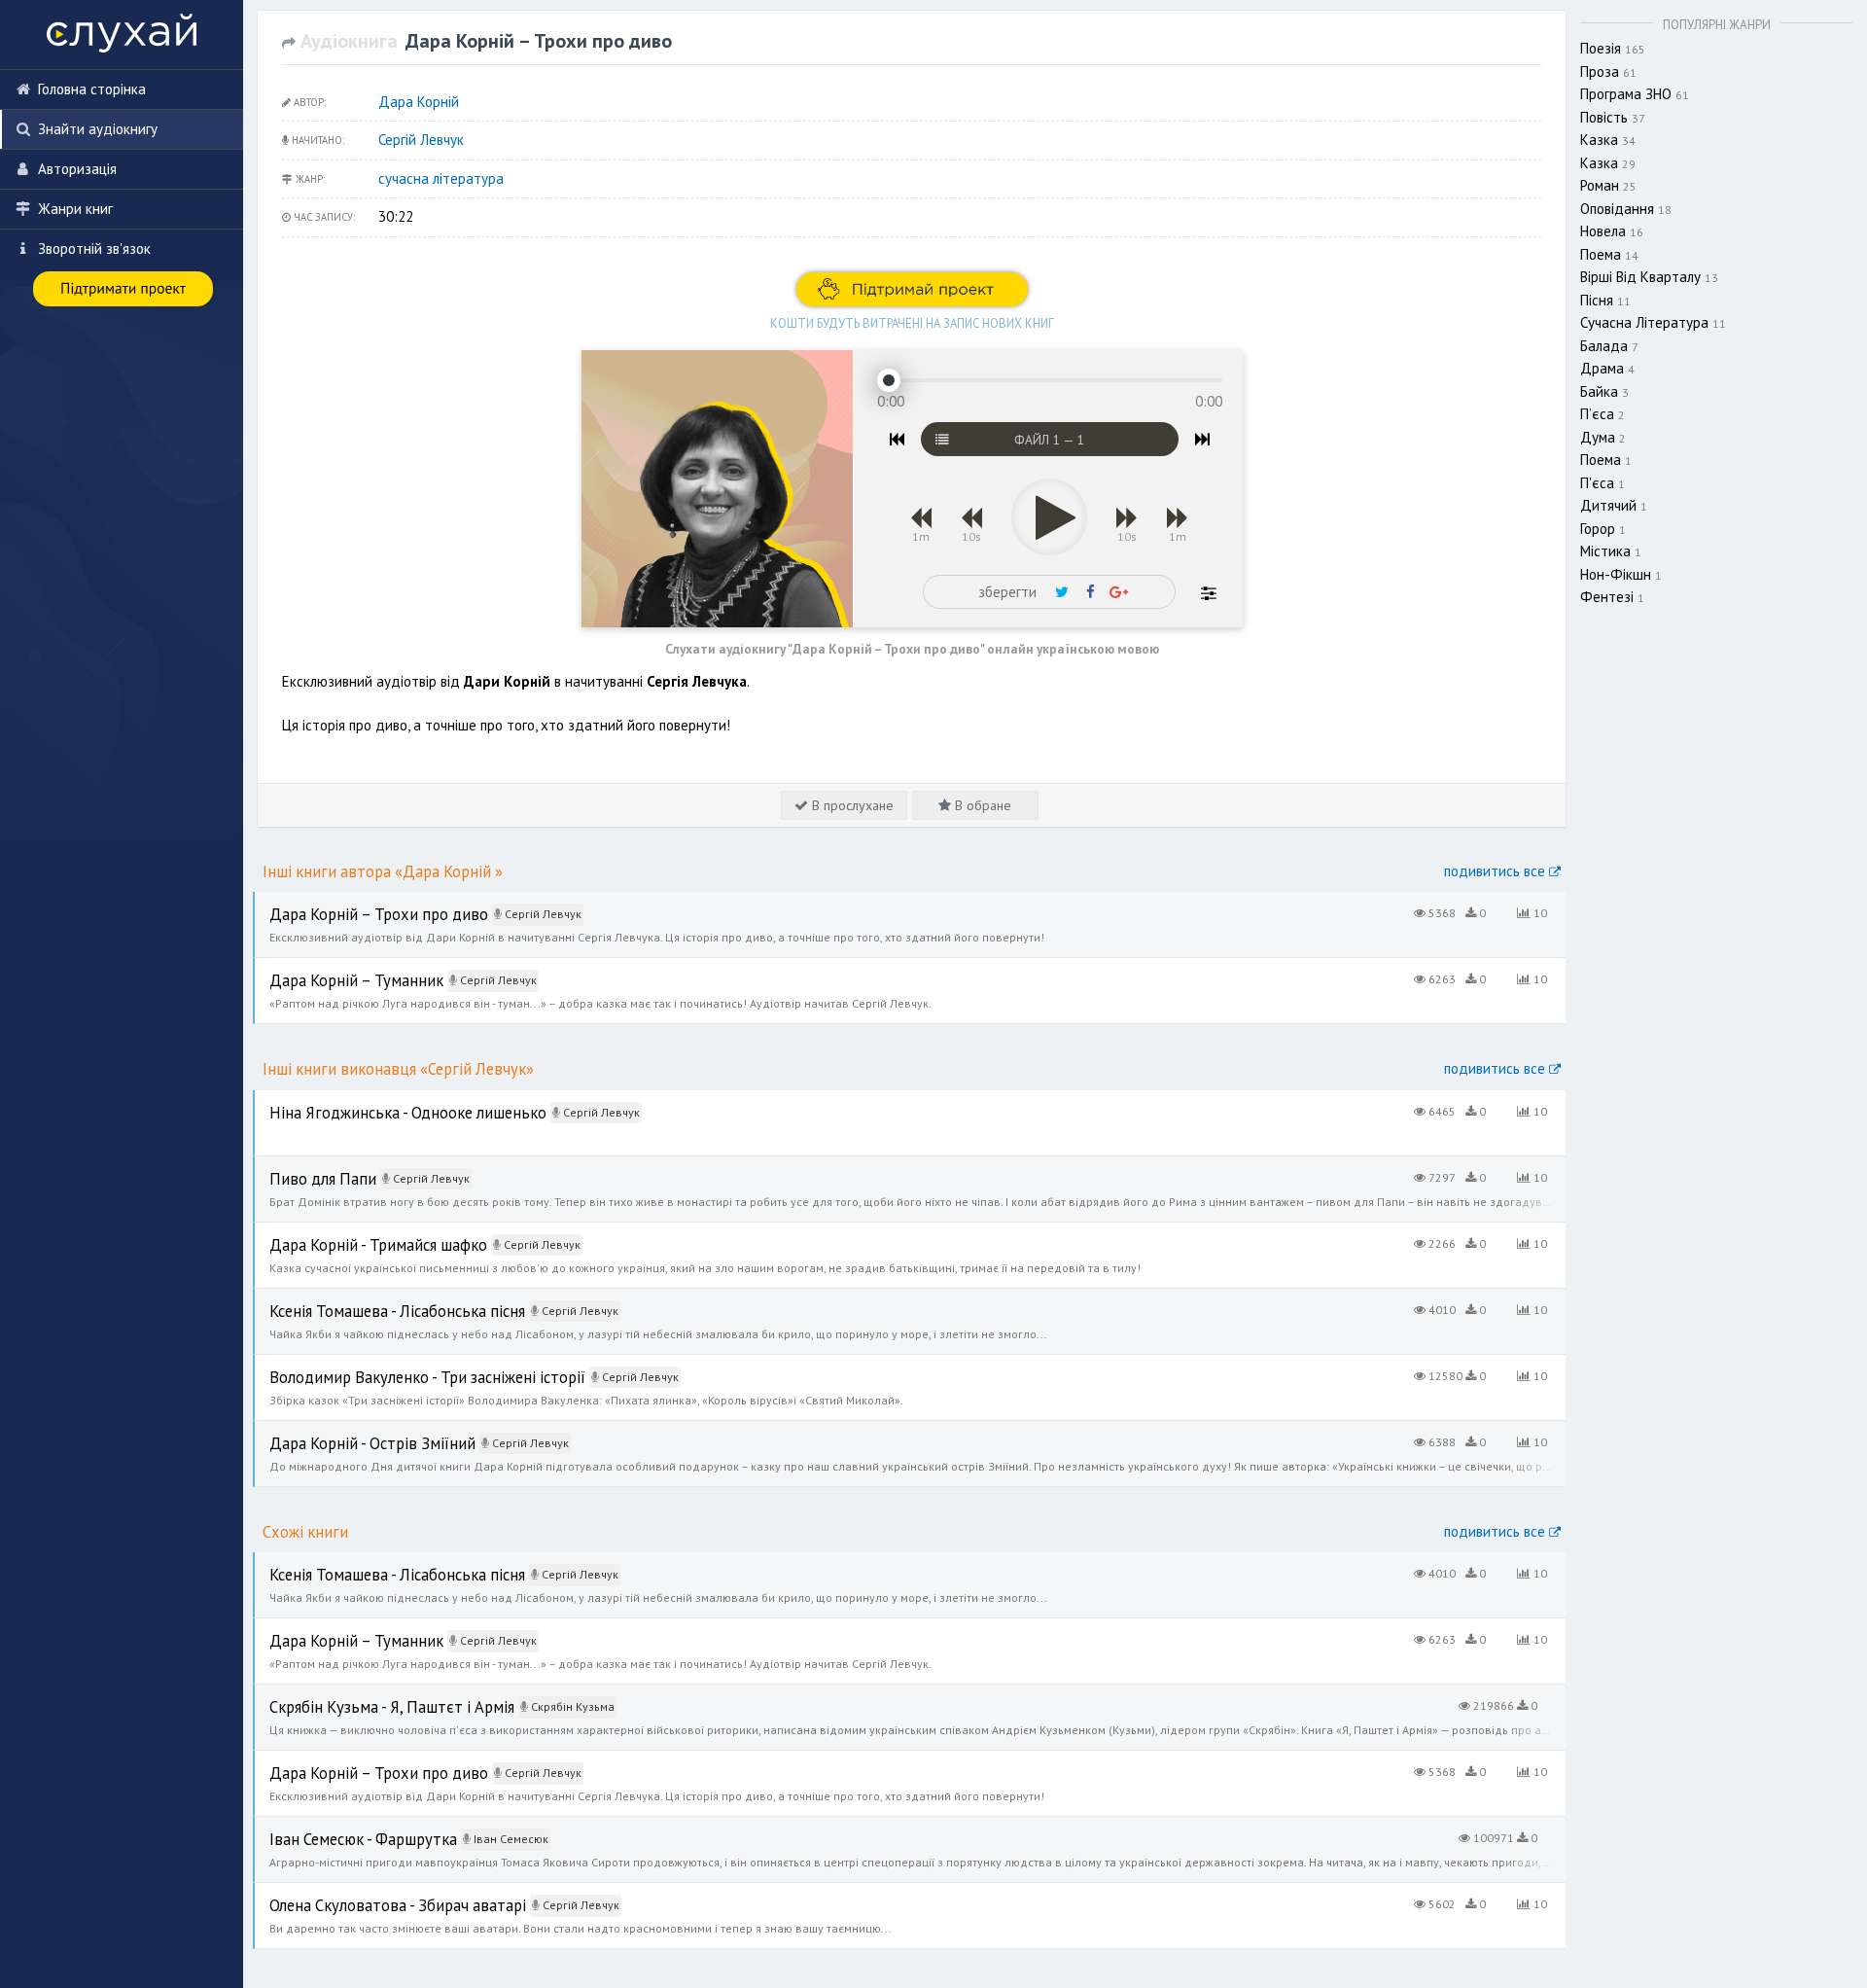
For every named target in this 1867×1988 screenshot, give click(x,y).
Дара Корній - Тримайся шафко (355, 1233)
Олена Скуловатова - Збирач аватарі (372, 1893)
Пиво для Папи (301, 1167)
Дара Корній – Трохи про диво (353, 902)
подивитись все (1497, 871)
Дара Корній (419, 102)
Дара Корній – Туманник (334, 968)
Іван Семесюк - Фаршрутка (342, 1827)
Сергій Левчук (421, 140)
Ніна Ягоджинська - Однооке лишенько (380, 1100)
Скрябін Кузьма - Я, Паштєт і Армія (364, 1695)
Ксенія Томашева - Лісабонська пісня (371, 1299)
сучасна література (441, 178)
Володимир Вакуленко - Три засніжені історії (398, 1365)
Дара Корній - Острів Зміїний (348, 1431)
